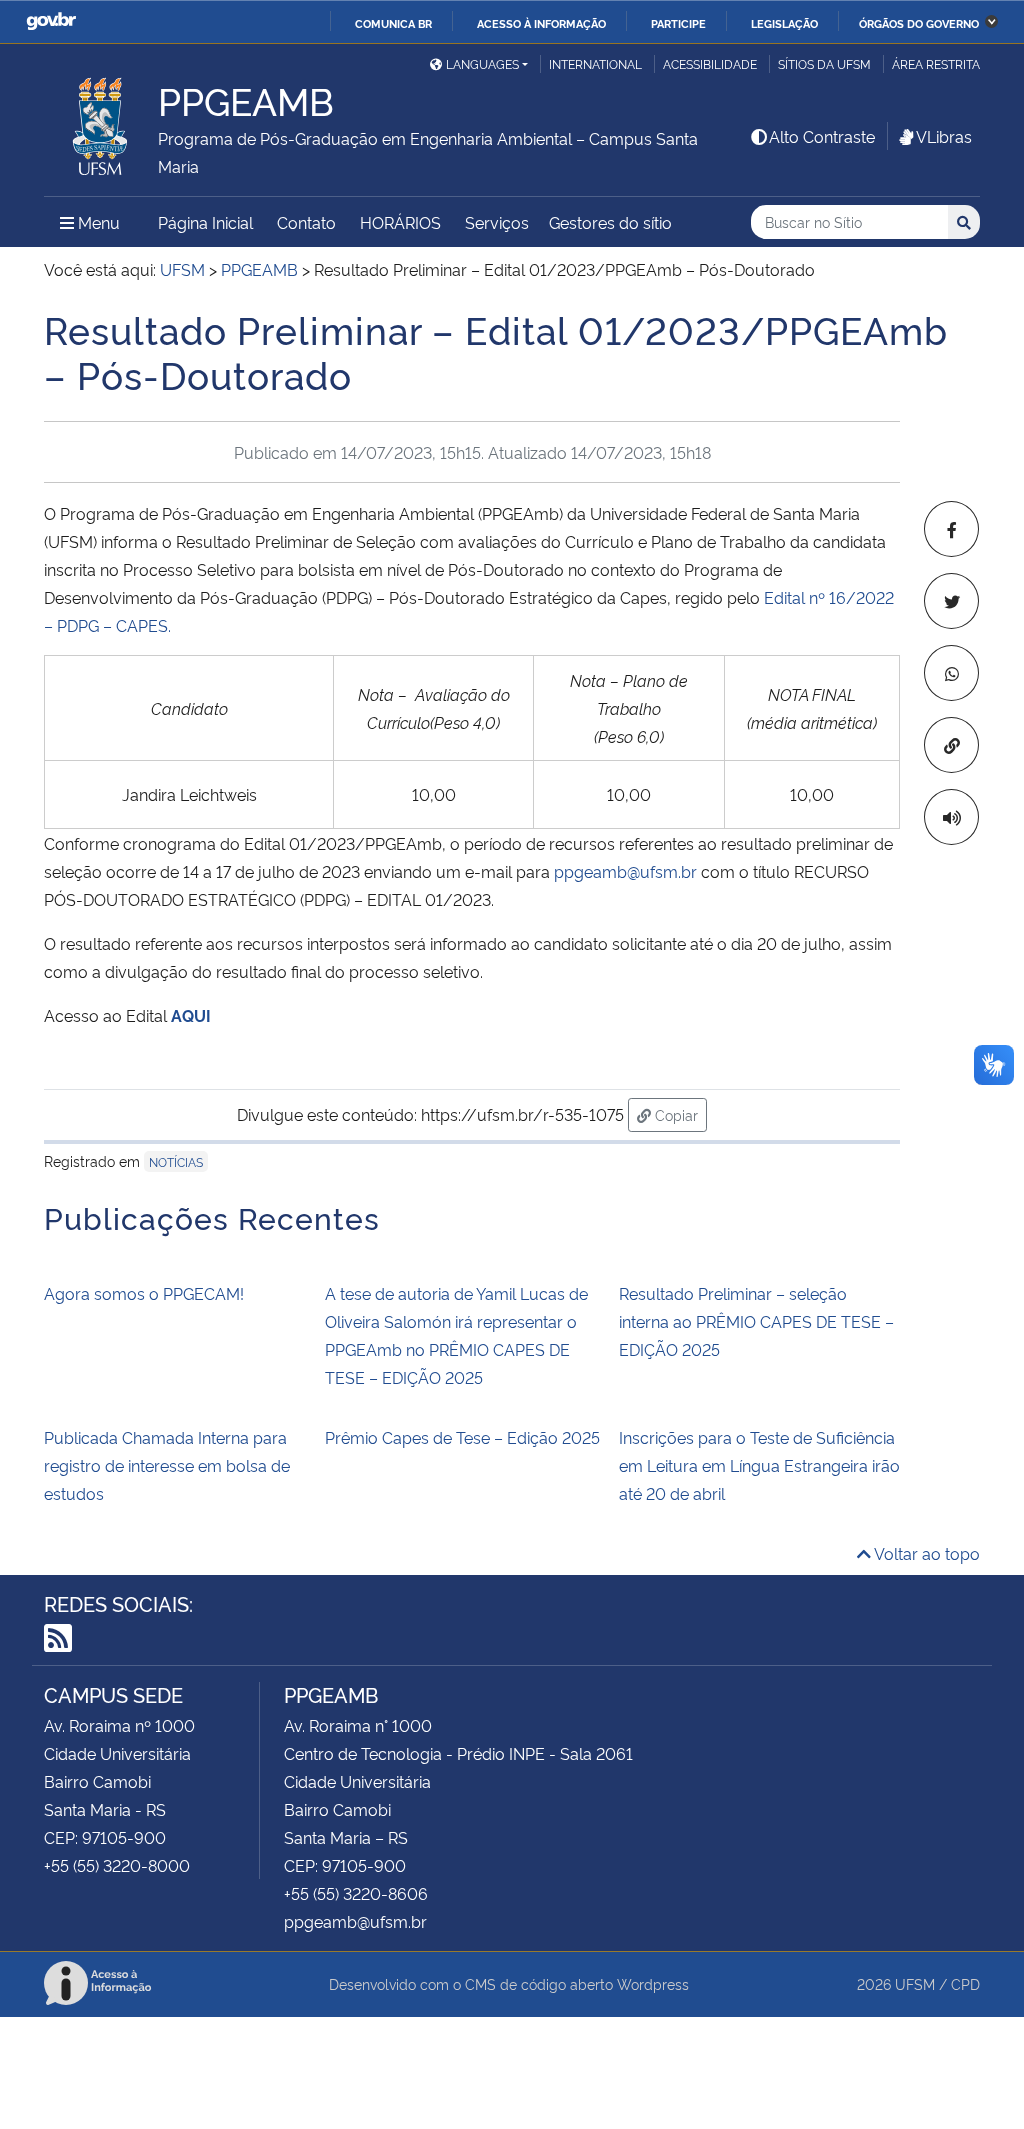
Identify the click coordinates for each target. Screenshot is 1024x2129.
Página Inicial (205, 222)
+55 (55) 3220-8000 (117, 1865)
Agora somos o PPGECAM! (144, 1293)
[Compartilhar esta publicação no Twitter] (951, 601)
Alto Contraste (822, 136)
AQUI (191, 1015)
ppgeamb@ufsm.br (625, 871)
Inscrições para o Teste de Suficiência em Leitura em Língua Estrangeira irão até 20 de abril (759, 1465)
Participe (678, 23)
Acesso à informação (541, 23)
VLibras (944, 136)
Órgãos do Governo (919, 23)
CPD (965, 1983)
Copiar (679, 1114)
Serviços (497, 222)
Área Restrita (936, 63)
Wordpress (653, 1983)
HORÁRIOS (400, 222)
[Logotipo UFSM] (101, 121)
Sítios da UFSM (824, 63)
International (595, 63)
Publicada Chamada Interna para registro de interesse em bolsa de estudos (167, 1465)
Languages (482, 63)
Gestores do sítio (610, 222)
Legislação (784, 23)
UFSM (915, 1983)
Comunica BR (393, 23)
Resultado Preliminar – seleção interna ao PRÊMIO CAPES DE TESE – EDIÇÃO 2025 (756, 1321)
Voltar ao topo (925, 1553)
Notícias (176, 1161)
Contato (306, 222)
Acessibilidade (710, 63)
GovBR (51, 21)
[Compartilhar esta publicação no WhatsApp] (951, 673)
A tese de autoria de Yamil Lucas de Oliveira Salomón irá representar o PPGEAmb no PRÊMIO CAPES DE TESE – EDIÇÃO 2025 (456, 1335)
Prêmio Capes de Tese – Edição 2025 (462, 1437)
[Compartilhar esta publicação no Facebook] (951, 529)
